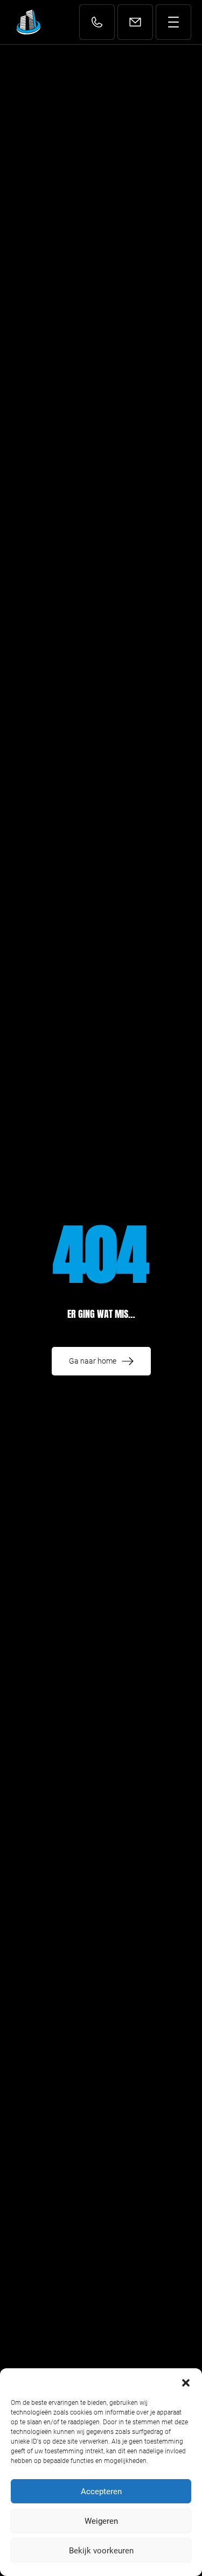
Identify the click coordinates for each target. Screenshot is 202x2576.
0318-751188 (98, 29)
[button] (186, 2382)
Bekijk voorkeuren (101, 2551)
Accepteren (101, 2492)
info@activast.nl (138, 23)
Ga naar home (93, 1361)
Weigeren (101, 2521)
